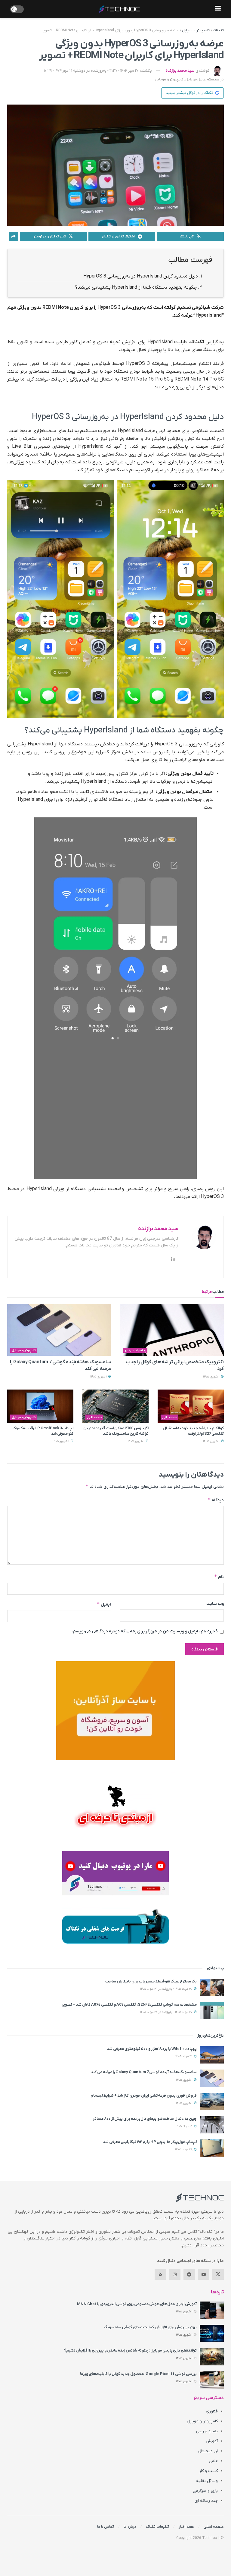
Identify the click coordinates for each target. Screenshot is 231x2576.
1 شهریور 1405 (212, 1377)
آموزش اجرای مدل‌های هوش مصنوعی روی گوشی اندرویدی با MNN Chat (137, 2304)
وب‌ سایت (215, 1604)
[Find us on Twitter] (218, 2274)
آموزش (212, 2441)
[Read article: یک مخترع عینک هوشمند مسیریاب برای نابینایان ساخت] (212, 1987)
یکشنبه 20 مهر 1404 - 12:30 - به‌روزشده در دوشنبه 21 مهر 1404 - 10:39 (98, 71)
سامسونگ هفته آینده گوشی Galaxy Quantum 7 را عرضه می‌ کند (144, 2072)
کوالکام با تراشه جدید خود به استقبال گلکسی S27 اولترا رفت (193, 1431)
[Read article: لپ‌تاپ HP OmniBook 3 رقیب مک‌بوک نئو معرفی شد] (40, 1406)
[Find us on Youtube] (204, 2274)
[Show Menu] (218, 9)
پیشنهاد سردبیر (135, 1350)
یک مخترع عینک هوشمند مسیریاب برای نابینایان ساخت (151, 1981)
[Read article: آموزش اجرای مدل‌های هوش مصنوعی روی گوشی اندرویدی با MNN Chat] (212, 2310)
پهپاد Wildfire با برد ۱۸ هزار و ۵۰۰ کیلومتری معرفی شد (152, 2049)
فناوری (212, 2411)
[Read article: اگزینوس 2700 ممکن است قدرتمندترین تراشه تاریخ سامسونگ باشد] (115, 1406)
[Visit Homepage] (119, 9)
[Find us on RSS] (160, 2274)
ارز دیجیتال (208, 2451)
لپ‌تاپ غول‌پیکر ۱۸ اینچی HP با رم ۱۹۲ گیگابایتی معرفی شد (150, 2142)
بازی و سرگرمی (205, 2491)
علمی (213, 2461)
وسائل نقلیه (207, 2481)
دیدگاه (216, 1500)
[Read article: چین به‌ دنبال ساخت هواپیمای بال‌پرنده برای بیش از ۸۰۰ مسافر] (212, 2125)
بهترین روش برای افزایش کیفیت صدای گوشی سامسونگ (150, 2327)
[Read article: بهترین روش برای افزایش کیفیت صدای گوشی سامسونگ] (212, 2333)
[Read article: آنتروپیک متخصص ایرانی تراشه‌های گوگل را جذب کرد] (172, 1330)
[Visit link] (115, 1711)
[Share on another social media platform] (14, 237)
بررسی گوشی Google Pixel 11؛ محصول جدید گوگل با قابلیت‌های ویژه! (138, 2374)
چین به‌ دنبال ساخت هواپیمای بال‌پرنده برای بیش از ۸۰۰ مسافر (145, 2119)
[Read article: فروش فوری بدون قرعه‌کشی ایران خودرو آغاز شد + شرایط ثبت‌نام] (212, 2102)
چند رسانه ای (206, 2501)
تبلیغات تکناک (157, 2527)
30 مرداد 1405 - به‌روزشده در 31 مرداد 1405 (167, 1989)
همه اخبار (186, 2527)
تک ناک (218, 30)
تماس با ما (106, 2527)
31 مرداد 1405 (184, 2056)
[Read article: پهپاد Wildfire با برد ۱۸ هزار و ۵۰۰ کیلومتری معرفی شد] (212, 2055)
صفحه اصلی (214, 2527)
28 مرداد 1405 (184, 2150)
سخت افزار (170, 1417)
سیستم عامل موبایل (202, 79)
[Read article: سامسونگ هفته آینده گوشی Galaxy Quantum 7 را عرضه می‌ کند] (59, 1330)
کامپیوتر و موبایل (196, 30)
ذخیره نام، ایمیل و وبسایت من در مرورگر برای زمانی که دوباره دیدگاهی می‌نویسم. (145, 1631)
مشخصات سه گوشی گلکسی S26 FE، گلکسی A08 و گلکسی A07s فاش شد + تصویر (129, 2005)
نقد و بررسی (207, 2431)
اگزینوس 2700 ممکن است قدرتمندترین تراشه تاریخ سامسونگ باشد (116, 1431)
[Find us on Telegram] (189, 2274)
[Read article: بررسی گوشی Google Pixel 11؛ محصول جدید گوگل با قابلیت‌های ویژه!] (212, 2380)
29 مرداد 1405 (185, 2126)
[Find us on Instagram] (175, 2274)
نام (219, 1577)
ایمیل (104, 1604)
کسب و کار (208, 2471)
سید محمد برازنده (180, 71)
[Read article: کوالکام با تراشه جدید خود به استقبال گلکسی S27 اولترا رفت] (191, 1406)
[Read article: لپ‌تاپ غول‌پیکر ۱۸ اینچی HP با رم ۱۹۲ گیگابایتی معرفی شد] (212, 2148)
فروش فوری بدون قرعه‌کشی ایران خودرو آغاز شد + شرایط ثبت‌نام (144, 2096)
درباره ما (130, 2527)
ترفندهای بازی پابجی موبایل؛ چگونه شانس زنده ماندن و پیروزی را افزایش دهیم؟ (130, 2350)
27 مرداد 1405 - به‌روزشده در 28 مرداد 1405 (167, 2012)
